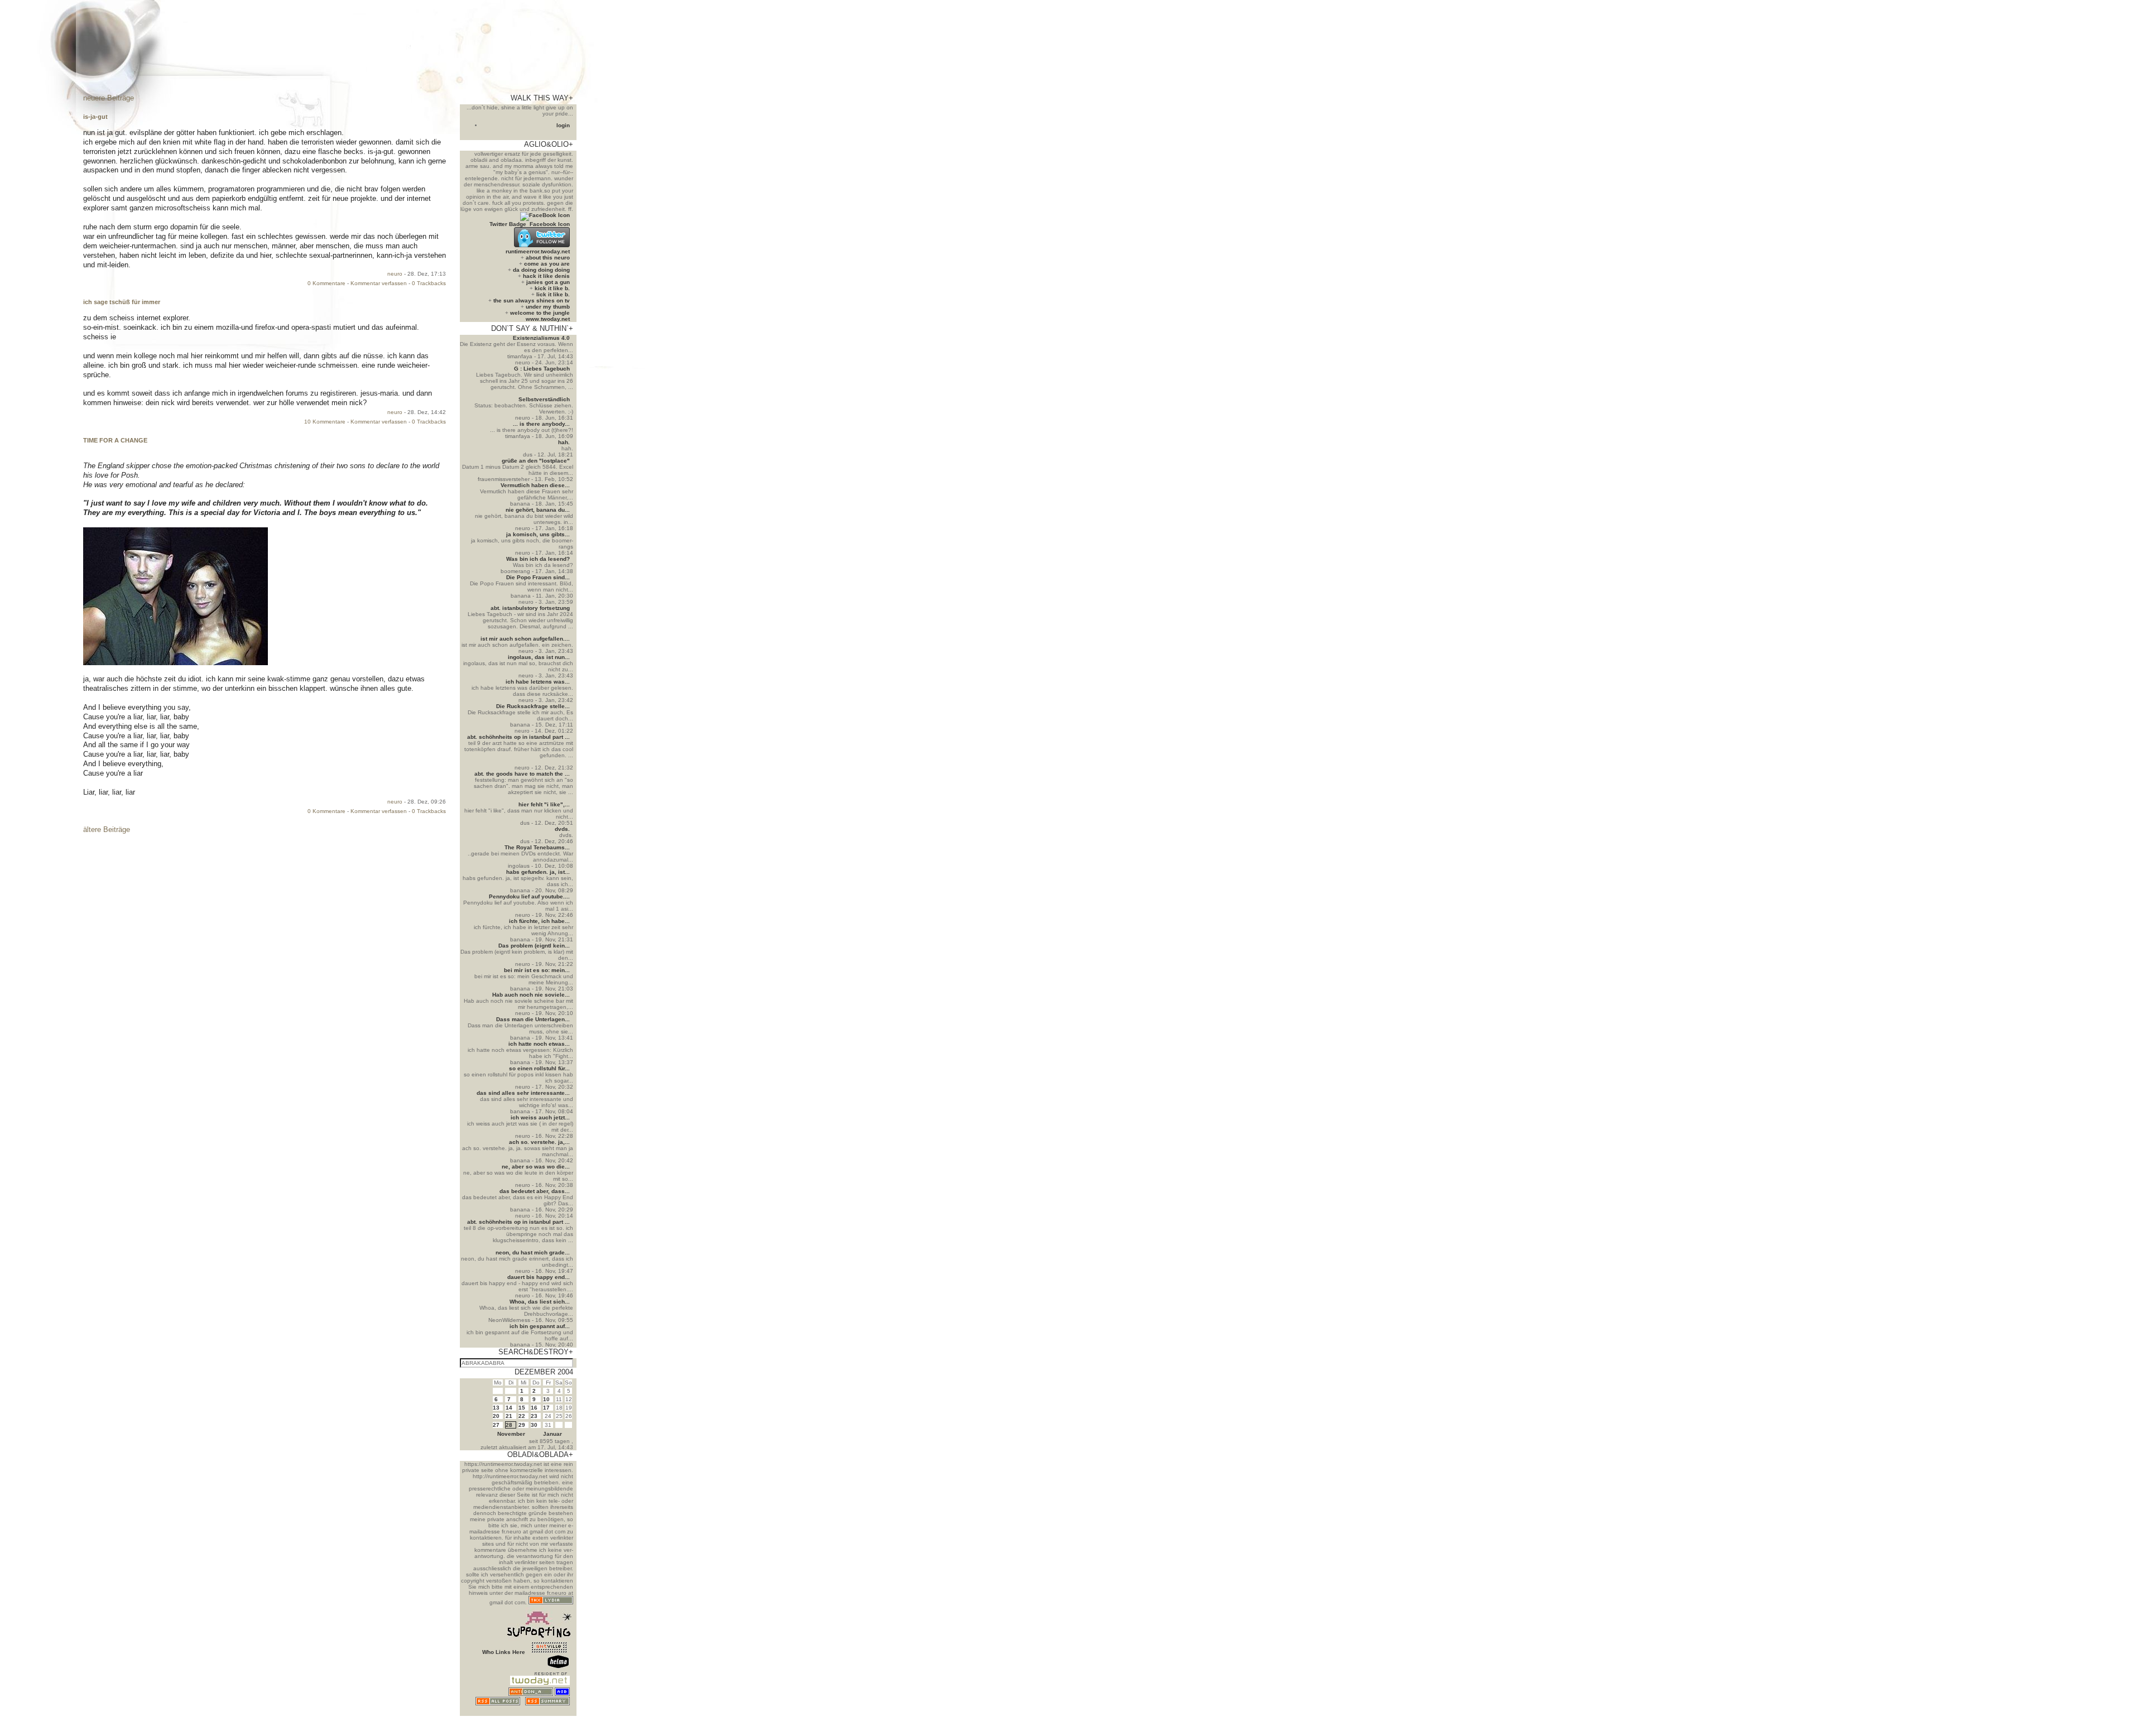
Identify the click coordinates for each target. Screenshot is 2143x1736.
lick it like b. (553, 294)
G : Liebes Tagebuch (542, 369)
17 (546, 1408)
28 (509, 1425)
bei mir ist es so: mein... (537, 970)
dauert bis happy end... (539, 1277)
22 (522, 1416)
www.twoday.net (548, 319)
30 (534, 1425)
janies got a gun (548, 282)
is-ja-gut (95, 117)
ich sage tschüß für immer (122, 302)
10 (546, 1399)
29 (522, 1425)
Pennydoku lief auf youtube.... (529, 896)
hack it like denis (546, 276)
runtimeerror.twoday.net (538, 251)
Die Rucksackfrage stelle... (533, 706)
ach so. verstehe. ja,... (539, 1142)
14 (509, 1408)
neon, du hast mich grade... (533, 1252)
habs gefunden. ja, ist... (538, 872)
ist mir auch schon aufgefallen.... (525, 639)
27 (496, 1425)
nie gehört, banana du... (538, 510)
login (563, 125)
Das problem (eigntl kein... (534, 946)
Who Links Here (504, 1652)
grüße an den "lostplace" (536, 461)
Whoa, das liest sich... (540, 1302)
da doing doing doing (541, 270)
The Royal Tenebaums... (537, 847)
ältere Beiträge (107, 829)
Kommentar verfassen (379, 283)
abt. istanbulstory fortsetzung (530, 608)
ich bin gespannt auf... (540, 1326)
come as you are (547, 264)
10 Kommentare (325, 422)
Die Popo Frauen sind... (538, 577)
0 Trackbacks (429, 283)
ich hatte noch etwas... (539, 1044)
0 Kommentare (326, 283)
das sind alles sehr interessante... (523, 1093)
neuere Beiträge (109, 98)
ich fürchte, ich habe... (539, 921)
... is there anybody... (541, 424)
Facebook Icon (550, 224)
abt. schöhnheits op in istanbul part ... (518, 737)
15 (522, 1408)
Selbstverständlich (544, 399)
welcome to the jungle (540, 313)
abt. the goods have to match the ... (522, 774)
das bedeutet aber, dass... (535, 1191)
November (511, 1434)
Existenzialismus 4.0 (541, 338)
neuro (395, 274)
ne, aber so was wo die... (536, 1167)
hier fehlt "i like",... (544, 804)
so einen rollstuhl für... (539, 1068)
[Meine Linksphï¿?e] (549, 1713)
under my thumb (548, 307)
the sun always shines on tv (532, 300)
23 (534, 1416)
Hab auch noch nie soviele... (531, 995)
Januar (552, 1434)
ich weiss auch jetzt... (540, 1117)
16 (534, 1408)
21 (509, 1416)
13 (496, 1408)
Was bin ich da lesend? (538, 559)
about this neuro (548, 258)
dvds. (562, 829)
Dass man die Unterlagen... (533, 1019)
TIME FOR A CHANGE (115, 440)
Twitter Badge (508, 224)
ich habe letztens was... (538, 682)
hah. (564, 442)
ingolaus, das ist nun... (539, 657)
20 (496, 1416)
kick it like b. (552, 288)
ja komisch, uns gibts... (538, 534)
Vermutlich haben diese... (535, 485)
